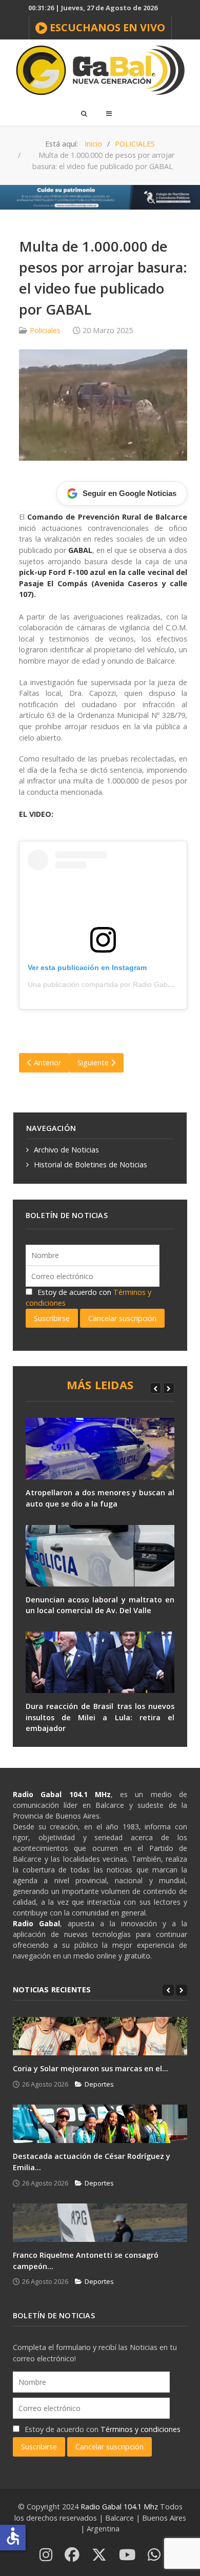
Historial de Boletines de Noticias (91, 1165)
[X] (99, 2555)
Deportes (99, 2084)
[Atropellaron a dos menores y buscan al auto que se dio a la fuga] (100, 1449)
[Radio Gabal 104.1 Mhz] (100, 70)
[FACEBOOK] (72, 2555)
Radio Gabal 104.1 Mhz (120, 2507)
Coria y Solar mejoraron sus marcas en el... (91, 2068)
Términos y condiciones (141, 2429)
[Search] (84, 113)
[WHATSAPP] (154, 2555)
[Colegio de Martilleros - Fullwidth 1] (100, 197)
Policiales (45, 330)
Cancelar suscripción (122, 1318)
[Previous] (155, 1388)
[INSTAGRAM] (46, 2555)
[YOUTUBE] (127, 2555)
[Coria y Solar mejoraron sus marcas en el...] (100, 2036)
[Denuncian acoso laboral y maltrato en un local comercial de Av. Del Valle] (100, 1556)
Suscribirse (52, 1318)
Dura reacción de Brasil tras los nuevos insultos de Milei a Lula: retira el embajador (100, 1717)
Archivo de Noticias (66, 1150)
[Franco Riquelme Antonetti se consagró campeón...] (100, 2223)
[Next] (169, 1388)
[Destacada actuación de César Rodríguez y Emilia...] (100, 2124)
